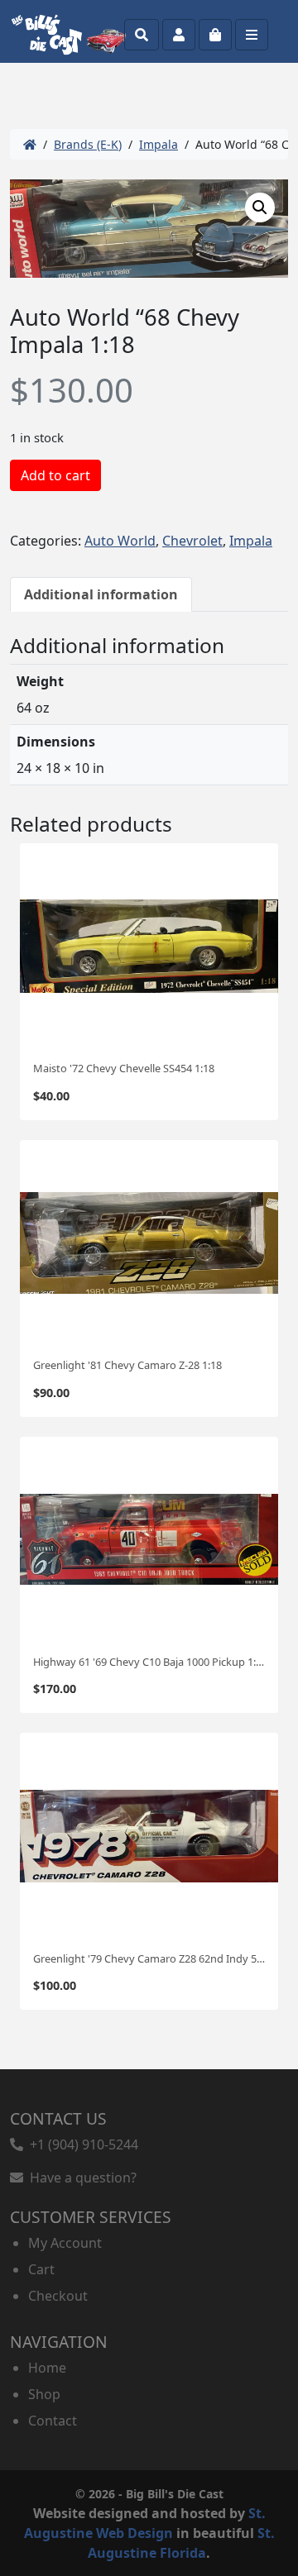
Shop (44, 2394)
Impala (159, 144)
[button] (260, 208)
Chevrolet (192, 541)
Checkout (58, 2296)
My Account (65, 2243)
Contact (53, 2421)
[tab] (101, 594)
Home (47, 2368)
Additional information (101, 594)
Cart (41, 2269)
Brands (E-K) (88, 144)
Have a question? (80, 2178)
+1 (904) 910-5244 (81, 2144)
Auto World (120, 541)
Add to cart (55, 475)
